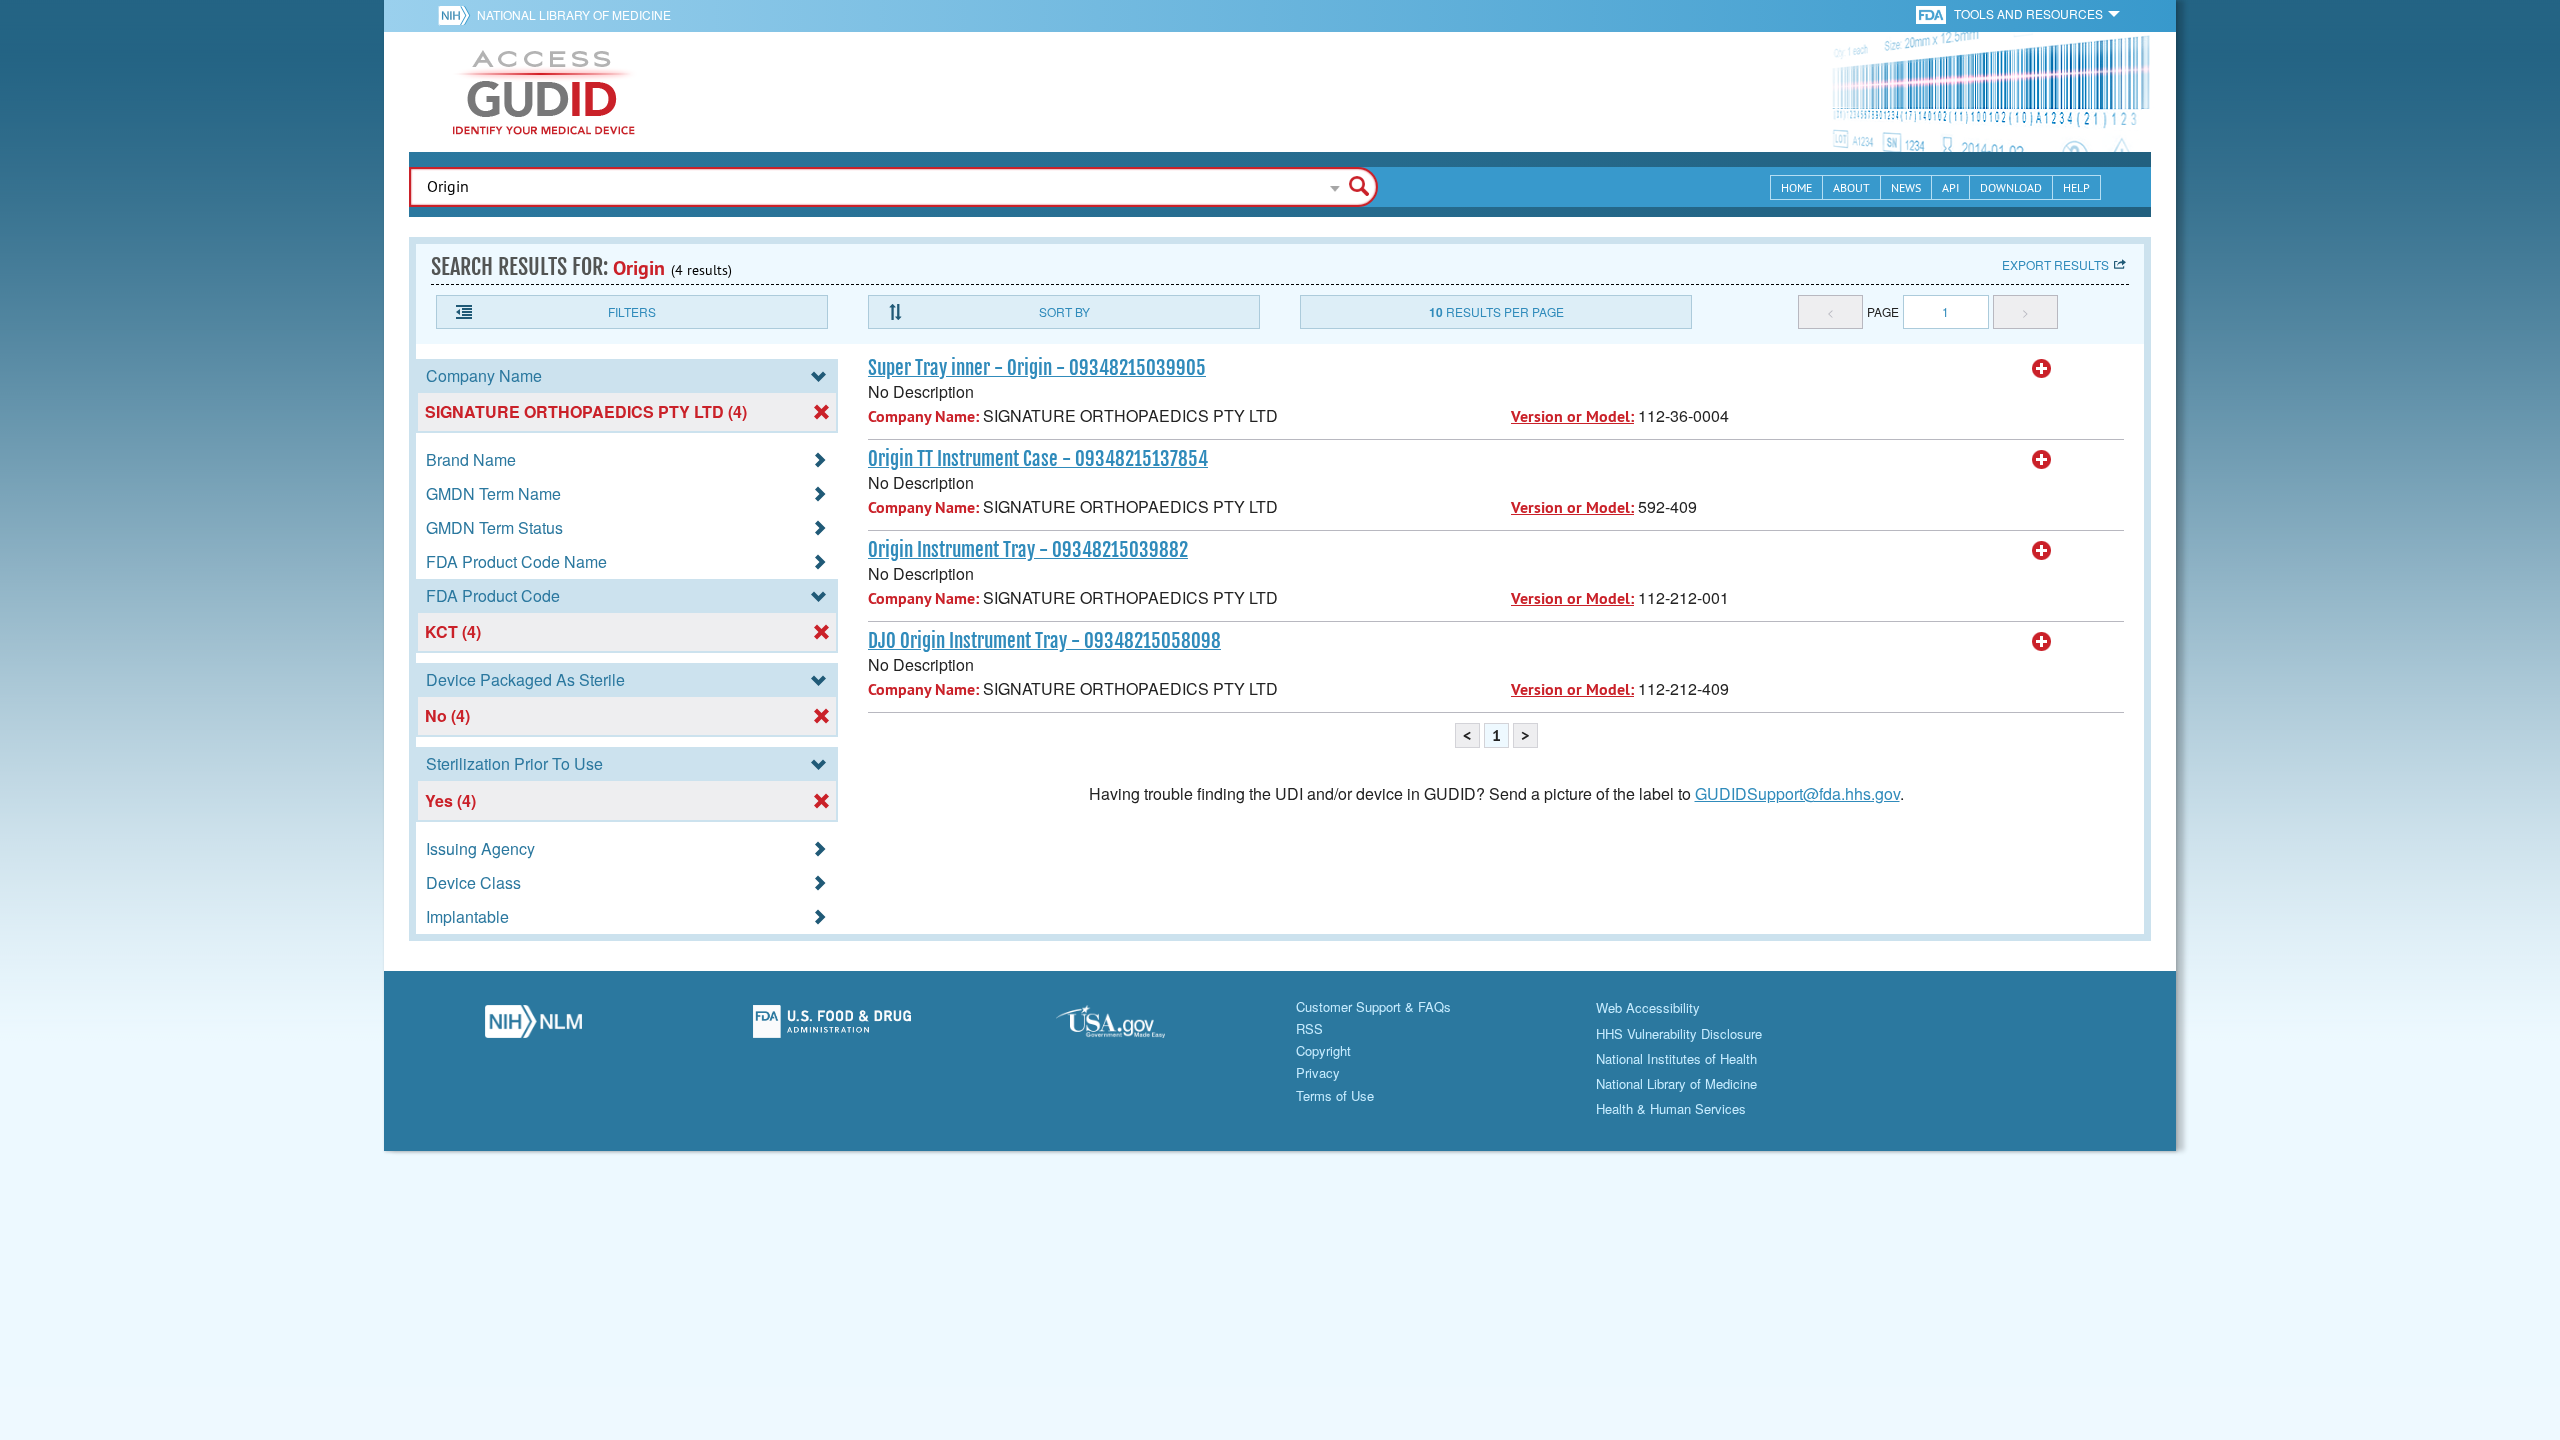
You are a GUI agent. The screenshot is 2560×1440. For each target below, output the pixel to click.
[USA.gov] (1130, 1027)
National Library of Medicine (574, 14)
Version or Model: (1572, 416)
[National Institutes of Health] (457, 15)
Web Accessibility (1648, 1007)
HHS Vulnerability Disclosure (1679, 1033)
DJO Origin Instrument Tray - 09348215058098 (1044, 641)
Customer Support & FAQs (1373, 1006)
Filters (632, 311)
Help (2076, 187)
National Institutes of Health (1676, 1058)
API (1950, 187)
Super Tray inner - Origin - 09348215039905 (1037, 368)
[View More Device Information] (2042, 369)
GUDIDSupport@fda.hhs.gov (1797, 793)
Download (2011, 187)
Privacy (1318, 1072)
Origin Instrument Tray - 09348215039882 (1028, 550)
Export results (2055, 264)
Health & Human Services (1671, 1108)
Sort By (1064, 311)
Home (1796, 187)
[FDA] (1932, 13)
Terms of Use (1335, 1095)
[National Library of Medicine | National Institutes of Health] (533, 1027)
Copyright (1323, 1050)
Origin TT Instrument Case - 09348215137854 (1038, 459)
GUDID (544, 92)
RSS (1309, 1028)
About (1851, 187)
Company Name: (923, 416)
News (1906, 187)
